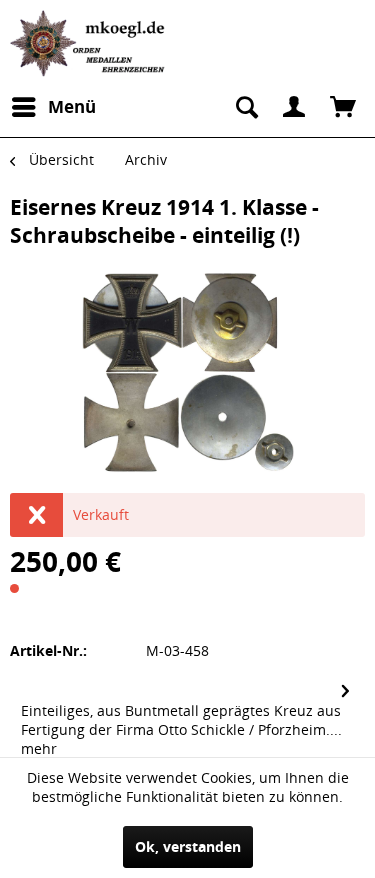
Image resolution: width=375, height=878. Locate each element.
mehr (39, 748)
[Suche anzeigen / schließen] (245, 107)
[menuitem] (53, 107)
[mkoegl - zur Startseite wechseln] (90, 43)
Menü (72, 106)
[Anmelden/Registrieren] (294, 107)
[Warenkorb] (343, 107)
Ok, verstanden (188, 846)
